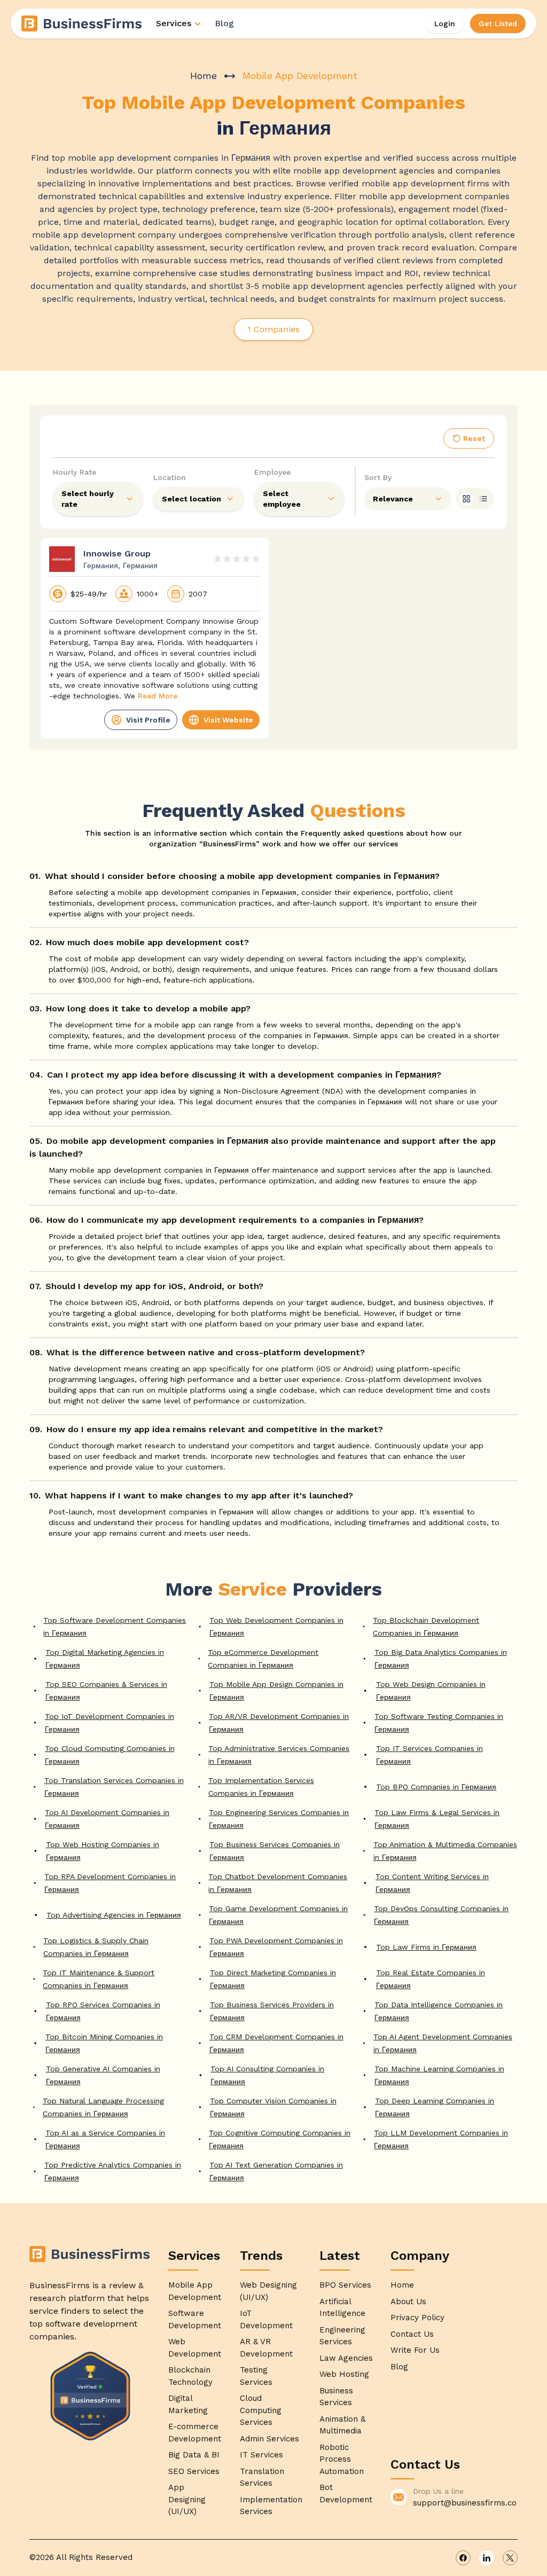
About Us (408, 2302)
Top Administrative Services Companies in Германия (279, 1755)
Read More (158, 696)
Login (445, 23)
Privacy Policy (417, 2318)
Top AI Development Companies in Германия (107, 1819)
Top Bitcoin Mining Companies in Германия (104, 2043)
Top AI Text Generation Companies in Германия (276, 2171)
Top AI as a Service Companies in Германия (105, 2139)
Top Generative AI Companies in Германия (103, 2075)
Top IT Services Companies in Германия (429, 1755)
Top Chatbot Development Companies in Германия (278, 1883)
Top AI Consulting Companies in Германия (267, 2075)
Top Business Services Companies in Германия (275, 1851)
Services (174, 23)
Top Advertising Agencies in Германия (114, 1915)
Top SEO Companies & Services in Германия (106, 1691)
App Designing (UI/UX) (187, 2499)
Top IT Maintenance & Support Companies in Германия (99, 1979)
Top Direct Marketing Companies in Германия (273, 1979)
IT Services (261, 2455)
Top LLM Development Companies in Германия (441, 2139)
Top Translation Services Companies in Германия (114, 1787)
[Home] (82, 23)
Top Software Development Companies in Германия (115, 1627)
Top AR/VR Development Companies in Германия (279, 1723)
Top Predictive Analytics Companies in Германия (113, 2171)
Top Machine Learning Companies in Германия (439, 2075)
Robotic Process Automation (342, 2459)
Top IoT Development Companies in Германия (110, 1723)
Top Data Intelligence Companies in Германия (439, 2011)
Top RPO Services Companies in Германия (103, 2011)
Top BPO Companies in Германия (436, 1787)
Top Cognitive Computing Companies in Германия (280, 2139)
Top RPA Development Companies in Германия (110, 1883)
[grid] (466, 499)
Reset (474, 438)
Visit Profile (148, 720)
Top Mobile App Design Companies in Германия (276, 1691)
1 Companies (273, 329)
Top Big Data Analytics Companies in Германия (441, 1659)
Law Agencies (346, 2358)
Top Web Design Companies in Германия (431, 1691)
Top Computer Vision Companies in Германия (273, 2107)
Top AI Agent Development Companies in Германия (443, 2043)
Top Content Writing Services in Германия (432, 1883)
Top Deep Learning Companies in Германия (435, 2107)
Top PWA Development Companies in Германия (276, 1947)
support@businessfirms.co (465, 2503)
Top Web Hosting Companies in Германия (103, 1851)
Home (204, 76)
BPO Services (345, 2285)
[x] (510, 2558)
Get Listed (498, 23)
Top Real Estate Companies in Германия (431, 1979)
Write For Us (415, 2350)
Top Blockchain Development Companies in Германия (426, 1627)
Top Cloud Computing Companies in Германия (110, 1755)
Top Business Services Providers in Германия (272, 2011)
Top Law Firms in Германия (426, 1947)
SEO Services (194, 2471)
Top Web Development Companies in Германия (276, 1627)
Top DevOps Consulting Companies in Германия (441, 1915)
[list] (483, 499)
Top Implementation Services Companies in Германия (261, 1787)
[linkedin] (487, 2558)
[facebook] (463, 2558)
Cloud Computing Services (261, 2410)
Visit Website (228, 720)
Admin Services (269, 2439)
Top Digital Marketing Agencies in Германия (105, 1659)
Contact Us (412, 2334)
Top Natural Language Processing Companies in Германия (103, 2107)
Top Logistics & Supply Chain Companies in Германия (96, 1947)
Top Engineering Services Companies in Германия (279, 1819)
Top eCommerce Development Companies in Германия (263, 1659)
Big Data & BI (194, 2455)
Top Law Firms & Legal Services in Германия (437, 1819)
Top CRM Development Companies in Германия (276, 2043)
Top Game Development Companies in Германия (278, 1915)
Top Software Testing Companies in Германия (439, 1723)
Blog (224, 23)
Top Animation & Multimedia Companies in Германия (445, 1851)
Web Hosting (344, 2374)
